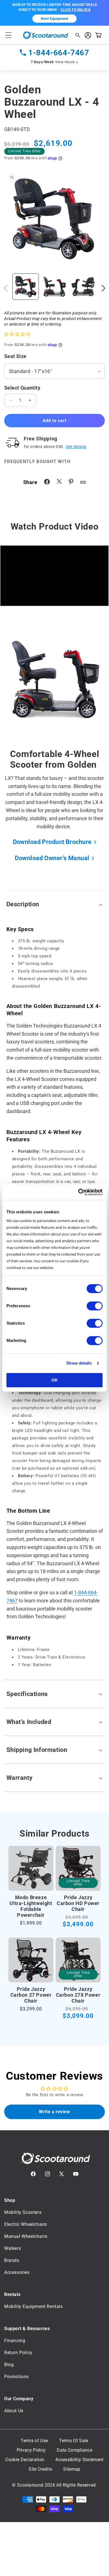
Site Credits (40, 2469)
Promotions (16, 2377)
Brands (12, 2260)
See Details (76, 447)
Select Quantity (22, 388)
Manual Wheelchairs (26, 2236)
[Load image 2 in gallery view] (54, 287)
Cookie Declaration (25, 2460)
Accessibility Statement (79, 2460)
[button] (8, 35)
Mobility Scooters (23, 2212)
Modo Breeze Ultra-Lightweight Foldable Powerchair (31, 1906)
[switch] (95, 1306)
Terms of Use (34, 2441)
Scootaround (30, 2485)
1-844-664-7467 (59, 53)
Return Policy (18, 2353)
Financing (15, 2341)
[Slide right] (103, 288)
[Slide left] (6, 288)
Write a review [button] (54, 2112)
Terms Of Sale (74, 2441)
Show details (79, 1363)
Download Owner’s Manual (52, 858)
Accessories (17, 2272)
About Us (14, 2411)
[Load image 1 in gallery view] (26, 287)
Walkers (13, 2248)
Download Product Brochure (52, 842)
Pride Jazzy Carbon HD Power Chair (78, 1903)
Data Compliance (74, 2450)
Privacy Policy (31, 2450)
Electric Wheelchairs (26, 2224)
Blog (9, 2365)
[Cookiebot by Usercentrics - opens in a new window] (78, 1192)
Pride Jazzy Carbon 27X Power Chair (78, 1995)
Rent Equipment (54, 19)
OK (55, 1380)
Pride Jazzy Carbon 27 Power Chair (31, 1995)
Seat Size (15, 356)
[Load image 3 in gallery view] (83, 287)
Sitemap (72, 2469)
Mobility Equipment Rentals (34, 2306)
